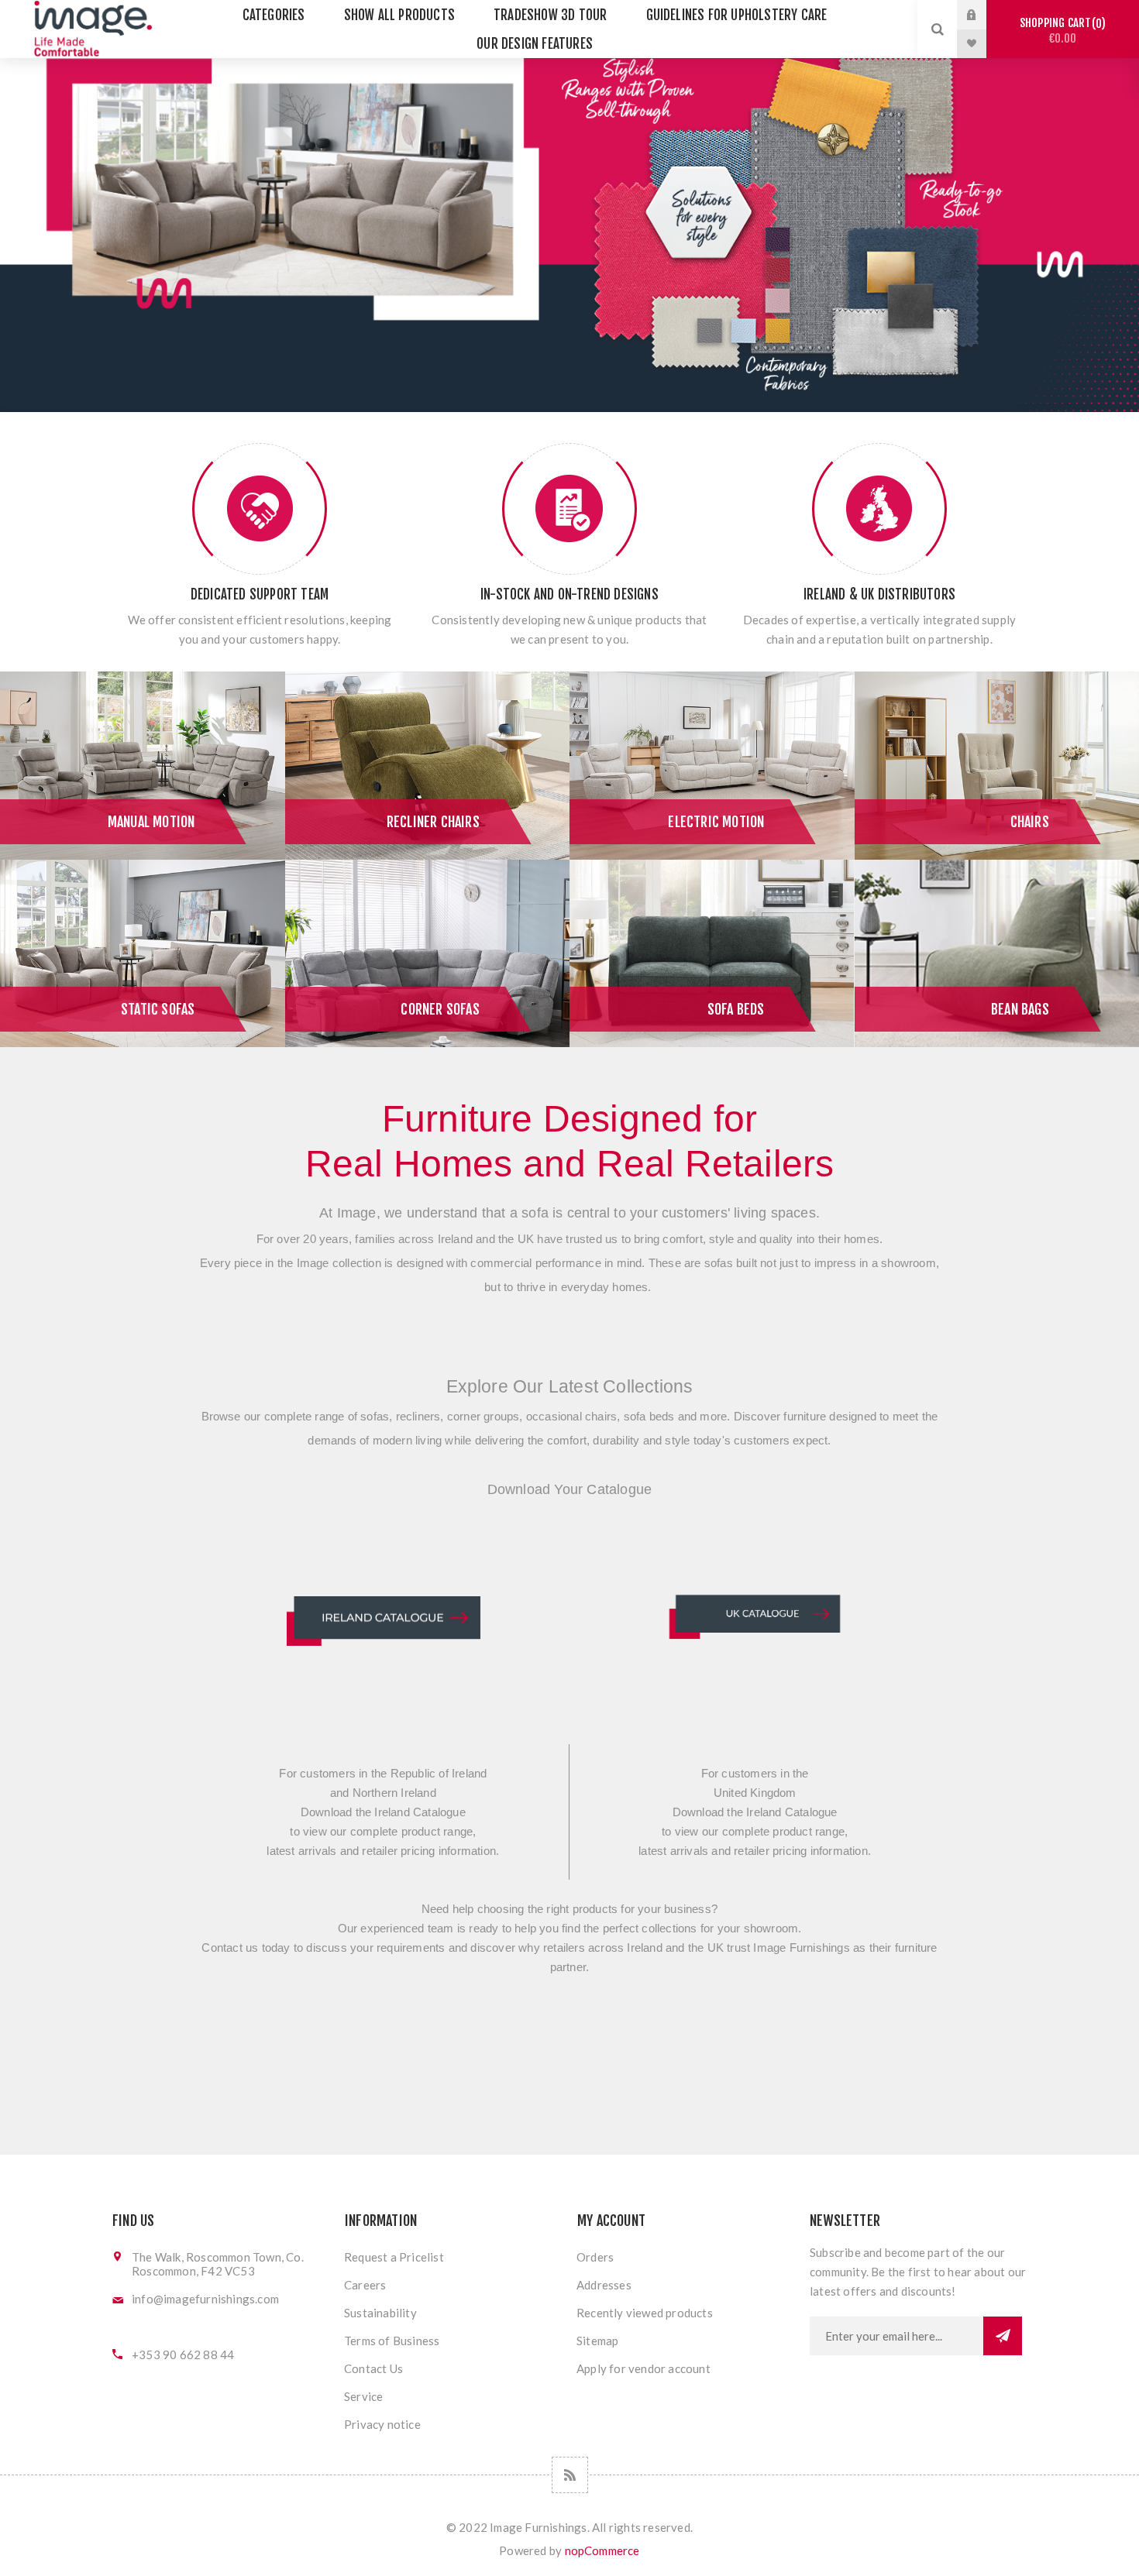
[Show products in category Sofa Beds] (712, 954)
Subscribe (1003, 2336)
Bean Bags (1020, 1009)
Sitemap (597, 2341)
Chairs (1030, 822)
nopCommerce (602, 2550)
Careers (365, 2285)
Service (363, 2396)
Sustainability (380, 2313)
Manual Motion (151, 822)
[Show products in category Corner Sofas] (428, 954)
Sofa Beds (736, 1009)
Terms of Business (392, 2341)
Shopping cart (1060, 31)
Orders (595, 2257)
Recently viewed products (645, 2313)
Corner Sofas (440, 1009)
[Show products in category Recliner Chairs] (428, 766)
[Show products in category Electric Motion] (712, 766)
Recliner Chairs (433, 822)
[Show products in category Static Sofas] (143, 954)
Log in (983, 15)
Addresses (604, 2285)
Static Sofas (158, 1009)
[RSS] (570, 2475)
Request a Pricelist (394, 2257)
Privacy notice (382, 2424)
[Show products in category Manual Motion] (143, 766)
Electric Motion (716, 822)
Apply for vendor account (643, 2368)
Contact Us (373, 2368)
